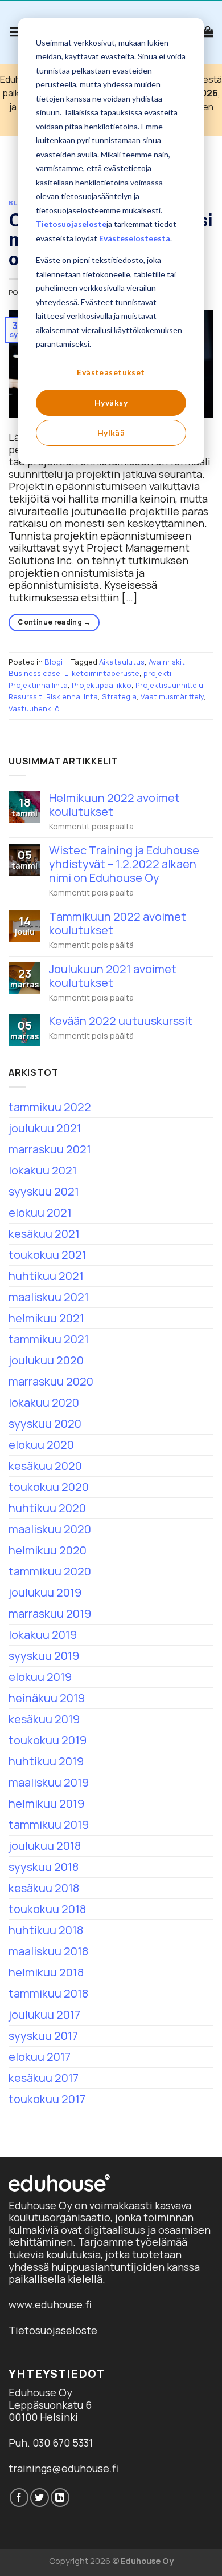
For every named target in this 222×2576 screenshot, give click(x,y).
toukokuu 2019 (48, 1740)
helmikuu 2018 (46, 1972)
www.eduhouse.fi (50, 2304)
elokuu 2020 (41, 1445)
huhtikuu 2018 (46, 1930)
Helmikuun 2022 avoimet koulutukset (114, 805)
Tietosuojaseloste (71, 224)
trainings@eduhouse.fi (63, 2468)
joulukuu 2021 (45, 1128)
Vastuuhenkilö (34, 708)
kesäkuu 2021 (44, 1234)
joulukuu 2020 (46, 1360)
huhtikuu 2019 (46, 1761)
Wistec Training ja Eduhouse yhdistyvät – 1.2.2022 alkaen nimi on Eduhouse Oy (124, 864)
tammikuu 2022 (50, 1107)
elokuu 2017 (40, 2057)
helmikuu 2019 (46, 1803)
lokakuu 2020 (44, 1402)
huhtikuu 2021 (46, 1276)
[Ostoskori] (208, 31)
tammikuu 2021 (49, 1339)
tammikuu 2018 (48, 1993)
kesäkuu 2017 (44, 2078)
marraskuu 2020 (51, 1381)
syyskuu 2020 (45, 1423)
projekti (157, 673)
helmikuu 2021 (46, 1318)
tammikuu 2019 (49, 1824)
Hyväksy (111, 402)
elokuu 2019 (40, 1677)
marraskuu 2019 (50, 1613)
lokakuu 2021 (43, 1170)
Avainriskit (167, 662)
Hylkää (111, 433)
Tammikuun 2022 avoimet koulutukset (118, 924)
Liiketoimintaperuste (102, 673)
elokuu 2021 (40, 1212)
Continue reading (54, 622)
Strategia (119, 696)
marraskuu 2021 (50, 1149)
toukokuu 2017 (47, 2099)
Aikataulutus (122, 662)
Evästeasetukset (111, 372)
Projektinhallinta (38, 685)
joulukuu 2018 (45, 1846)
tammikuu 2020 (50, 1571)
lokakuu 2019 (43, 1635)
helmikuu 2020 (48, 1550)
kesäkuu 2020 (45, 1466)
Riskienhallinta (72, 696)
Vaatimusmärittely (172, 696)
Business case (34, 673)
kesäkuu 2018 (44, 1888)
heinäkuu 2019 (47, 1698)
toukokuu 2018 (47, 1909)
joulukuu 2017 (44, 2014)
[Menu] (16, 32)
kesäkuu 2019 (44, 1719)
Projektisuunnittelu (169, 685)
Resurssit (25, 696)
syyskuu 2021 (44, 1191)
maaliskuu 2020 (50, 1529)
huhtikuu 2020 (47, 1508)
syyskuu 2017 (43, 2036)
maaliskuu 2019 (49, 1782)
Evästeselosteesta (135, 238)
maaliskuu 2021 (49, 1297)
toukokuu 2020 (49, 1487)
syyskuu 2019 (44, 1656)
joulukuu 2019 (45, 1592)
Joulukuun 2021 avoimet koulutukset (113, 976)
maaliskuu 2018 (48, 1951)
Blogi (54, 662)
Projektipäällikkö (102, 685)
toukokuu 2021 (48, 1255)
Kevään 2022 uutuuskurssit (121, 1021)
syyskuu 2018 (44, 1867)
